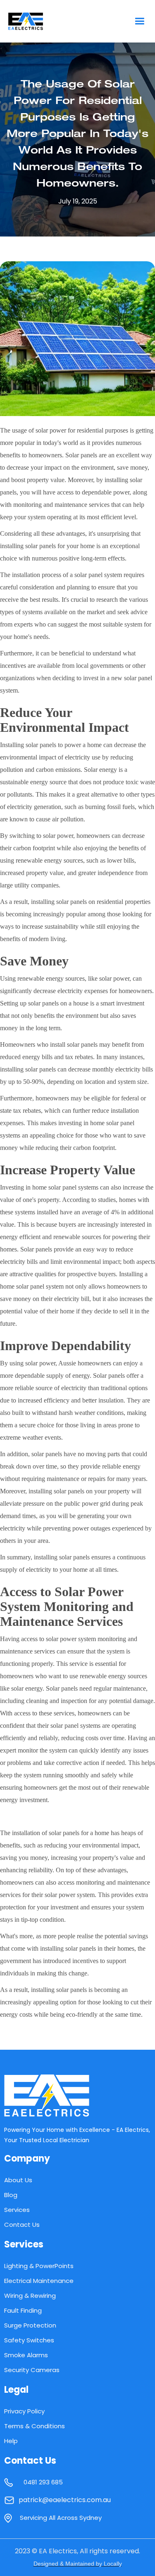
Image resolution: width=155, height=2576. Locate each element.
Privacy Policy (24, 2411)
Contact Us (22, 2225)
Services (17, 2210)
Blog (11, 2195)
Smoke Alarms (26, 2355)
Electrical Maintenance (39, 2281)
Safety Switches (29, 2340)
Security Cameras (32, 2370)
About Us (18, 2180)
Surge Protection (30, 2325)
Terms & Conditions (35, 2426)
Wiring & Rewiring (30, 2296)
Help (11, 2441)
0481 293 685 (43, 2482)
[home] (43, 21)
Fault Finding (23, 2310)
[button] (139, 21)
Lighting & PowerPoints (39, 2266)
